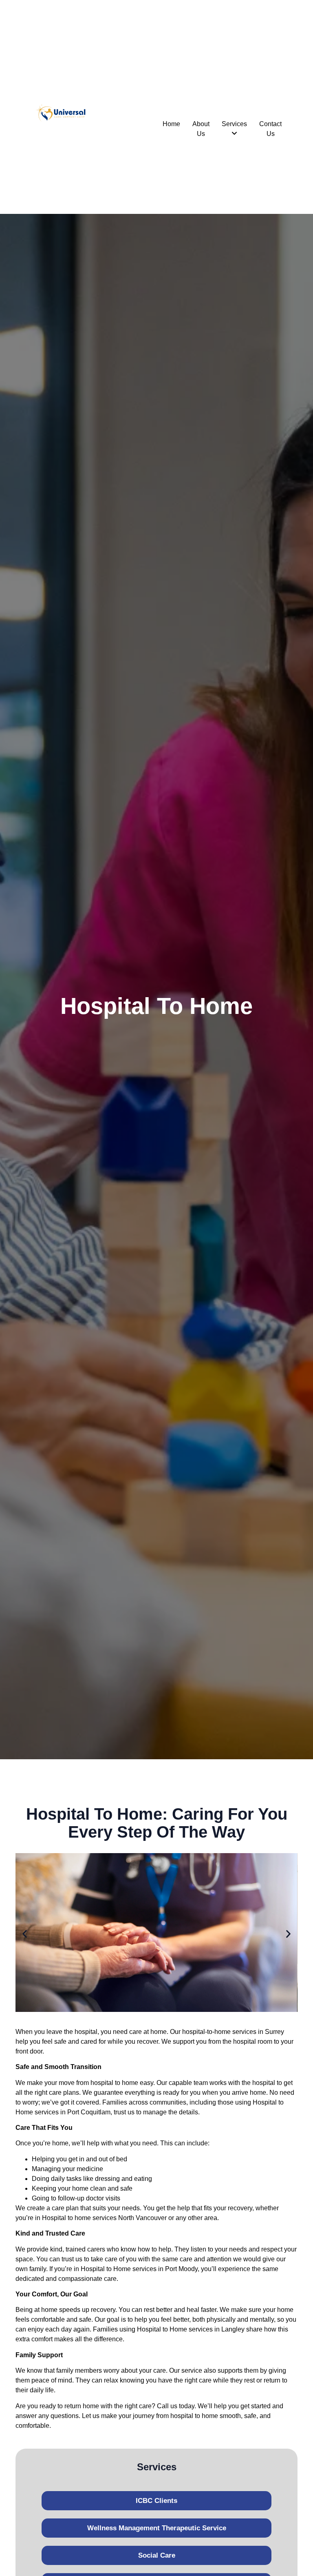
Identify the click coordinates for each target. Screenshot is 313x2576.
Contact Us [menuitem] (270, 129)
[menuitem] (234, 129)
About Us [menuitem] (201, 129)
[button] (25, 1934)
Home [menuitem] (171, 124)
